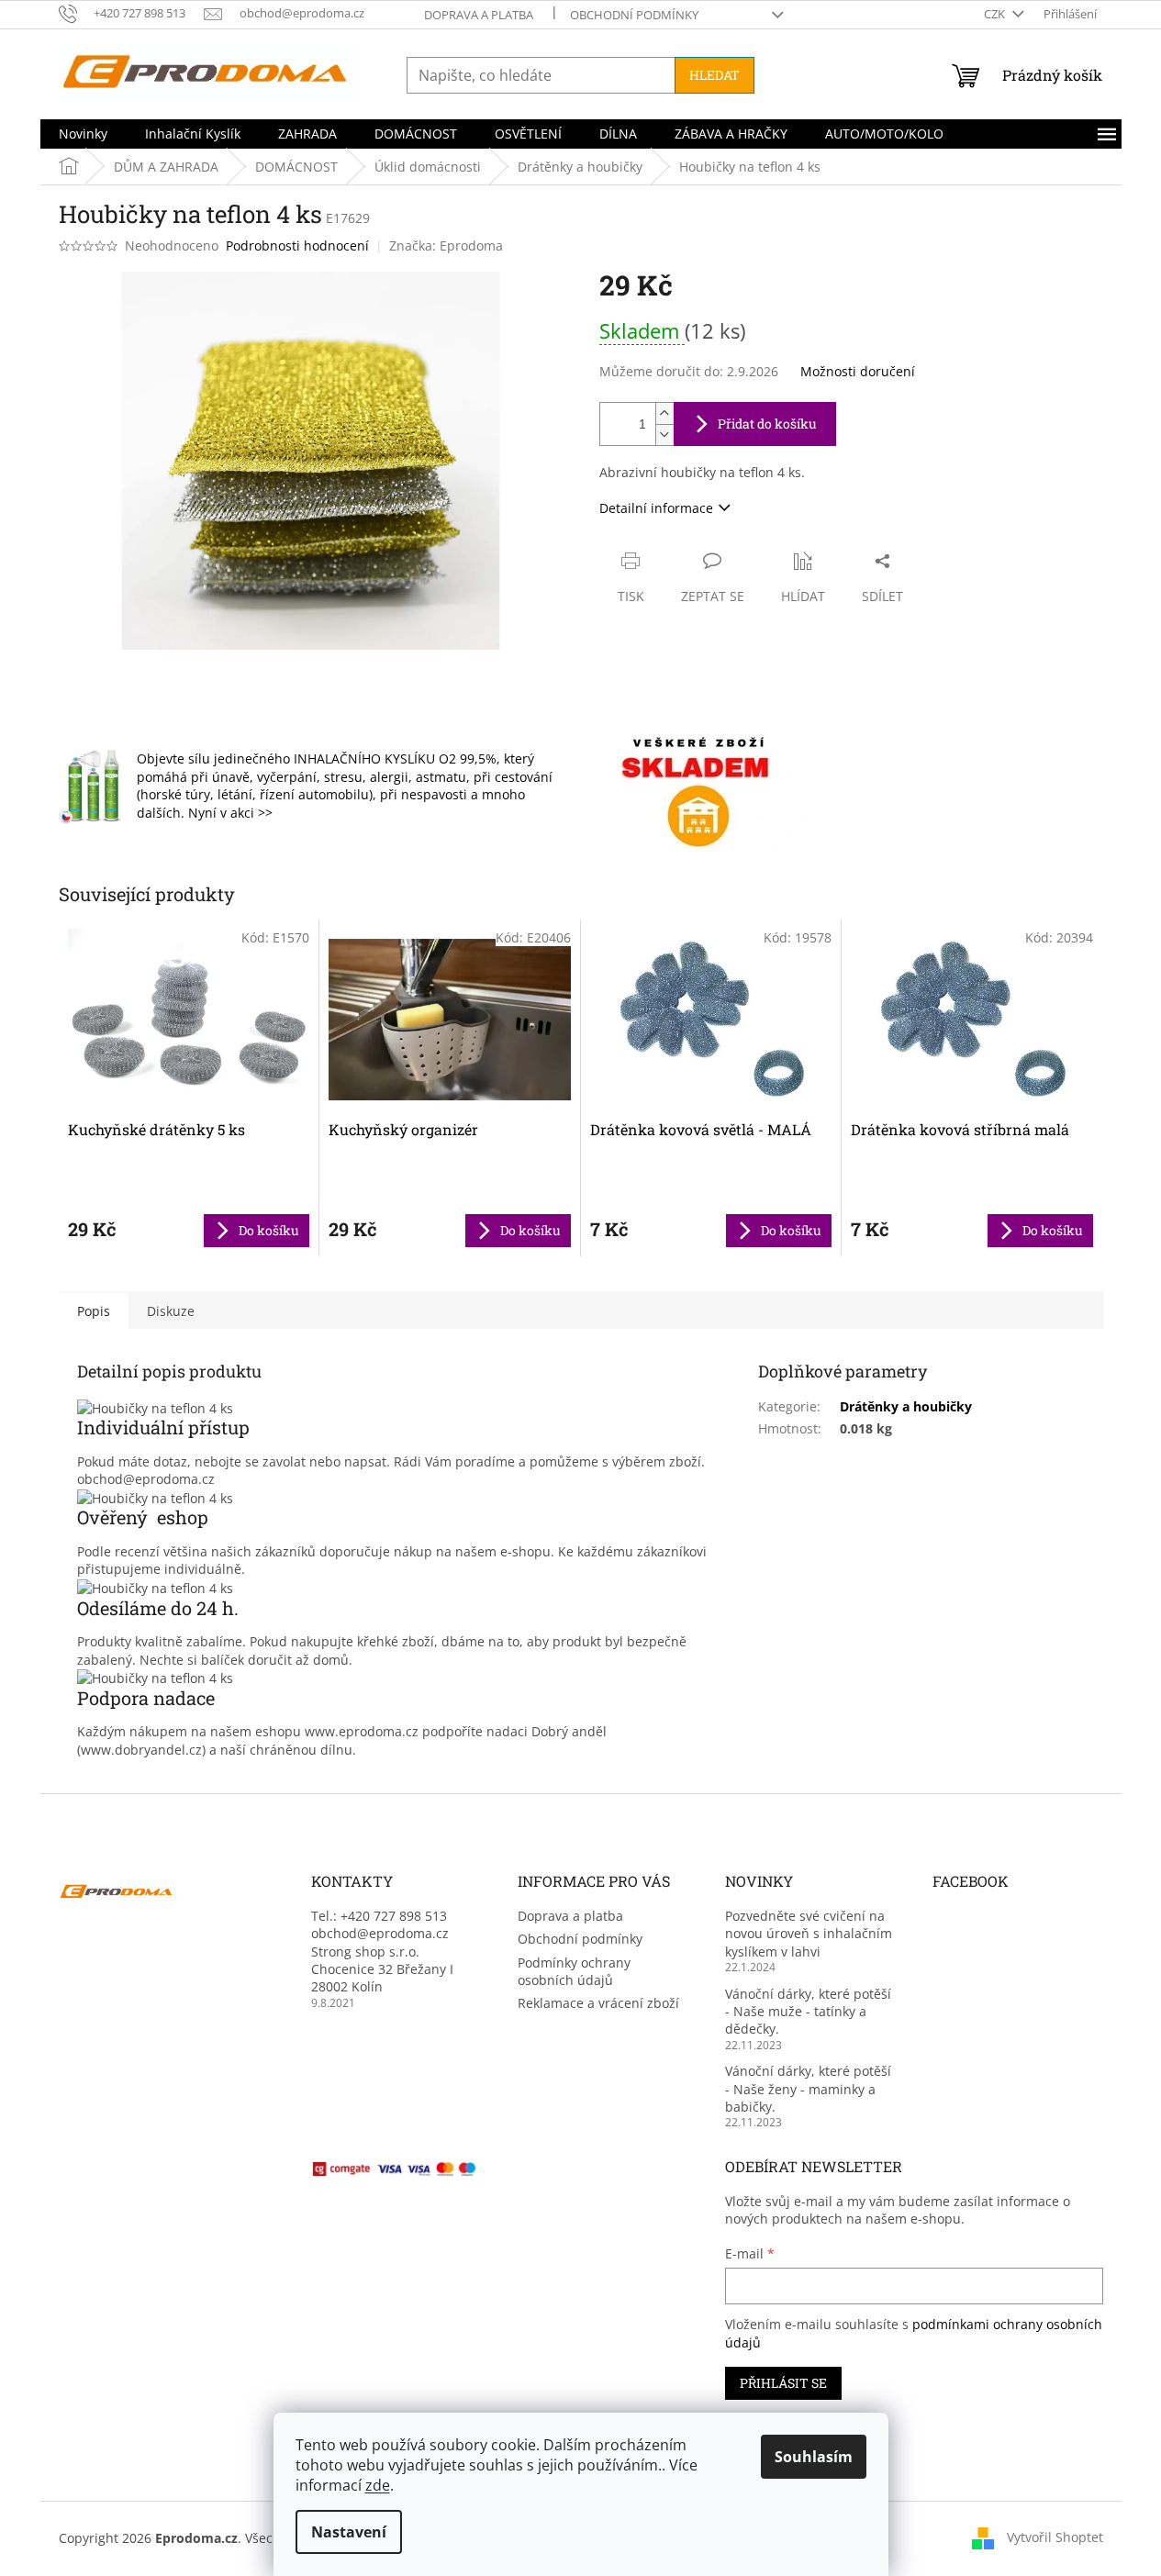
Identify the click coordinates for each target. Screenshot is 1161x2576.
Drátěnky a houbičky (906, 1406)
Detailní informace (656, 508)
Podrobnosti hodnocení (297, 245)
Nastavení (349, 2532)
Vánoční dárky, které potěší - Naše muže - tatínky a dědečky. (808, 2012)
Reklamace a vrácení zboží (598, 2003)
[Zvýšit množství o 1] (664, 413)
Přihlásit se (783, 2383)
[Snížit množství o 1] (664, 435)
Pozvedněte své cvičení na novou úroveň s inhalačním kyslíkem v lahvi (809, 1934)
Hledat (714, 75)
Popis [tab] (94, 1311)
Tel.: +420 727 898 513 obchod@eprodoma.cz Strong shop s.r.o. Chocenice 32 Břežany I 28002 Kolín (382, 1952)
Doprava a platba (479, 15)
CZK (996, 14)
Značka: (446, 245)
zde (378, 2485)
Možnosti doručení (858, 371)
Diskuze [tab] (171, 1311)
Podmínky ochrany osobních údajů (574, 1971)
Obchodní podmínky (634, 15)
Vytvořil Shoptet (1055, 2537)
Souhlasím (814, 2457)
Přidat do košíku (767, 424)
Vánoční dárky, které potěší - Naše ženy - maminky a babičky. (808, 2089)
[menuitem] (83, 134)
